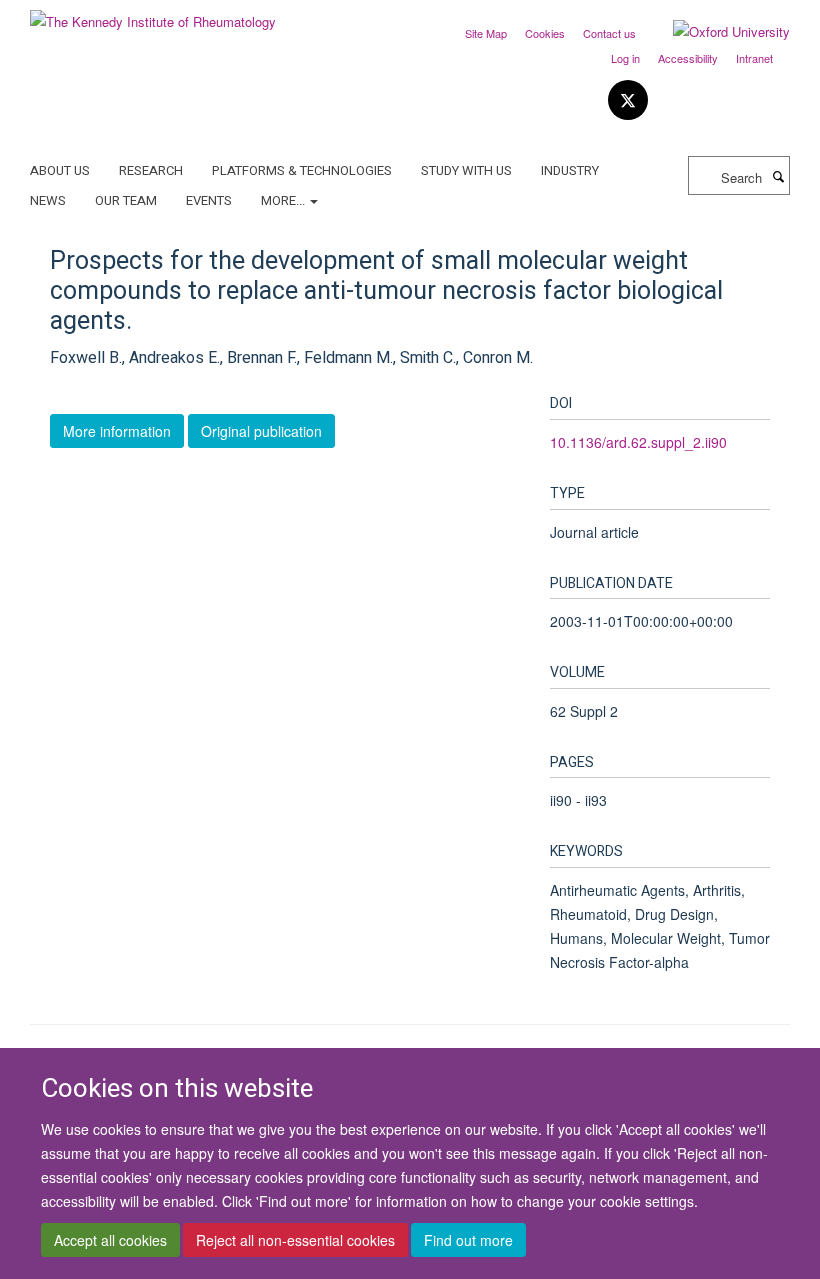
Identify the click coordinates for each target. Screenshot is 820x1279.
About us (60, 170)
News (48, 200)
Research (151, 170)
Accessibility (688, 58)
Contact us (609, 33)
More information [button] (117, 431)
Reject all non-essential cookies (295, 1240)
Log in (625, 58)
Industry (570, 170)
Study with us (466, 170)
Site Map (486, 33)
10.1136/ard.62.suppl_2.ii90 (638, 442)
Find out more (468, 1240)
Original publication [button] (261, 431)
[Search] (778, 176)
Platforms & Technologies (302, 170)
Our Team (126, 200)
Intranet (754, 58)
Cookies (545, 33)
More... (284, 200)
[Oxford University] (716, 32)
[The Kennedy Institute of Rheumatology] (153, 14)
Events (209, 200)
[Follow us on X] (628, 100)
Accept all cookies (110, 1240)
